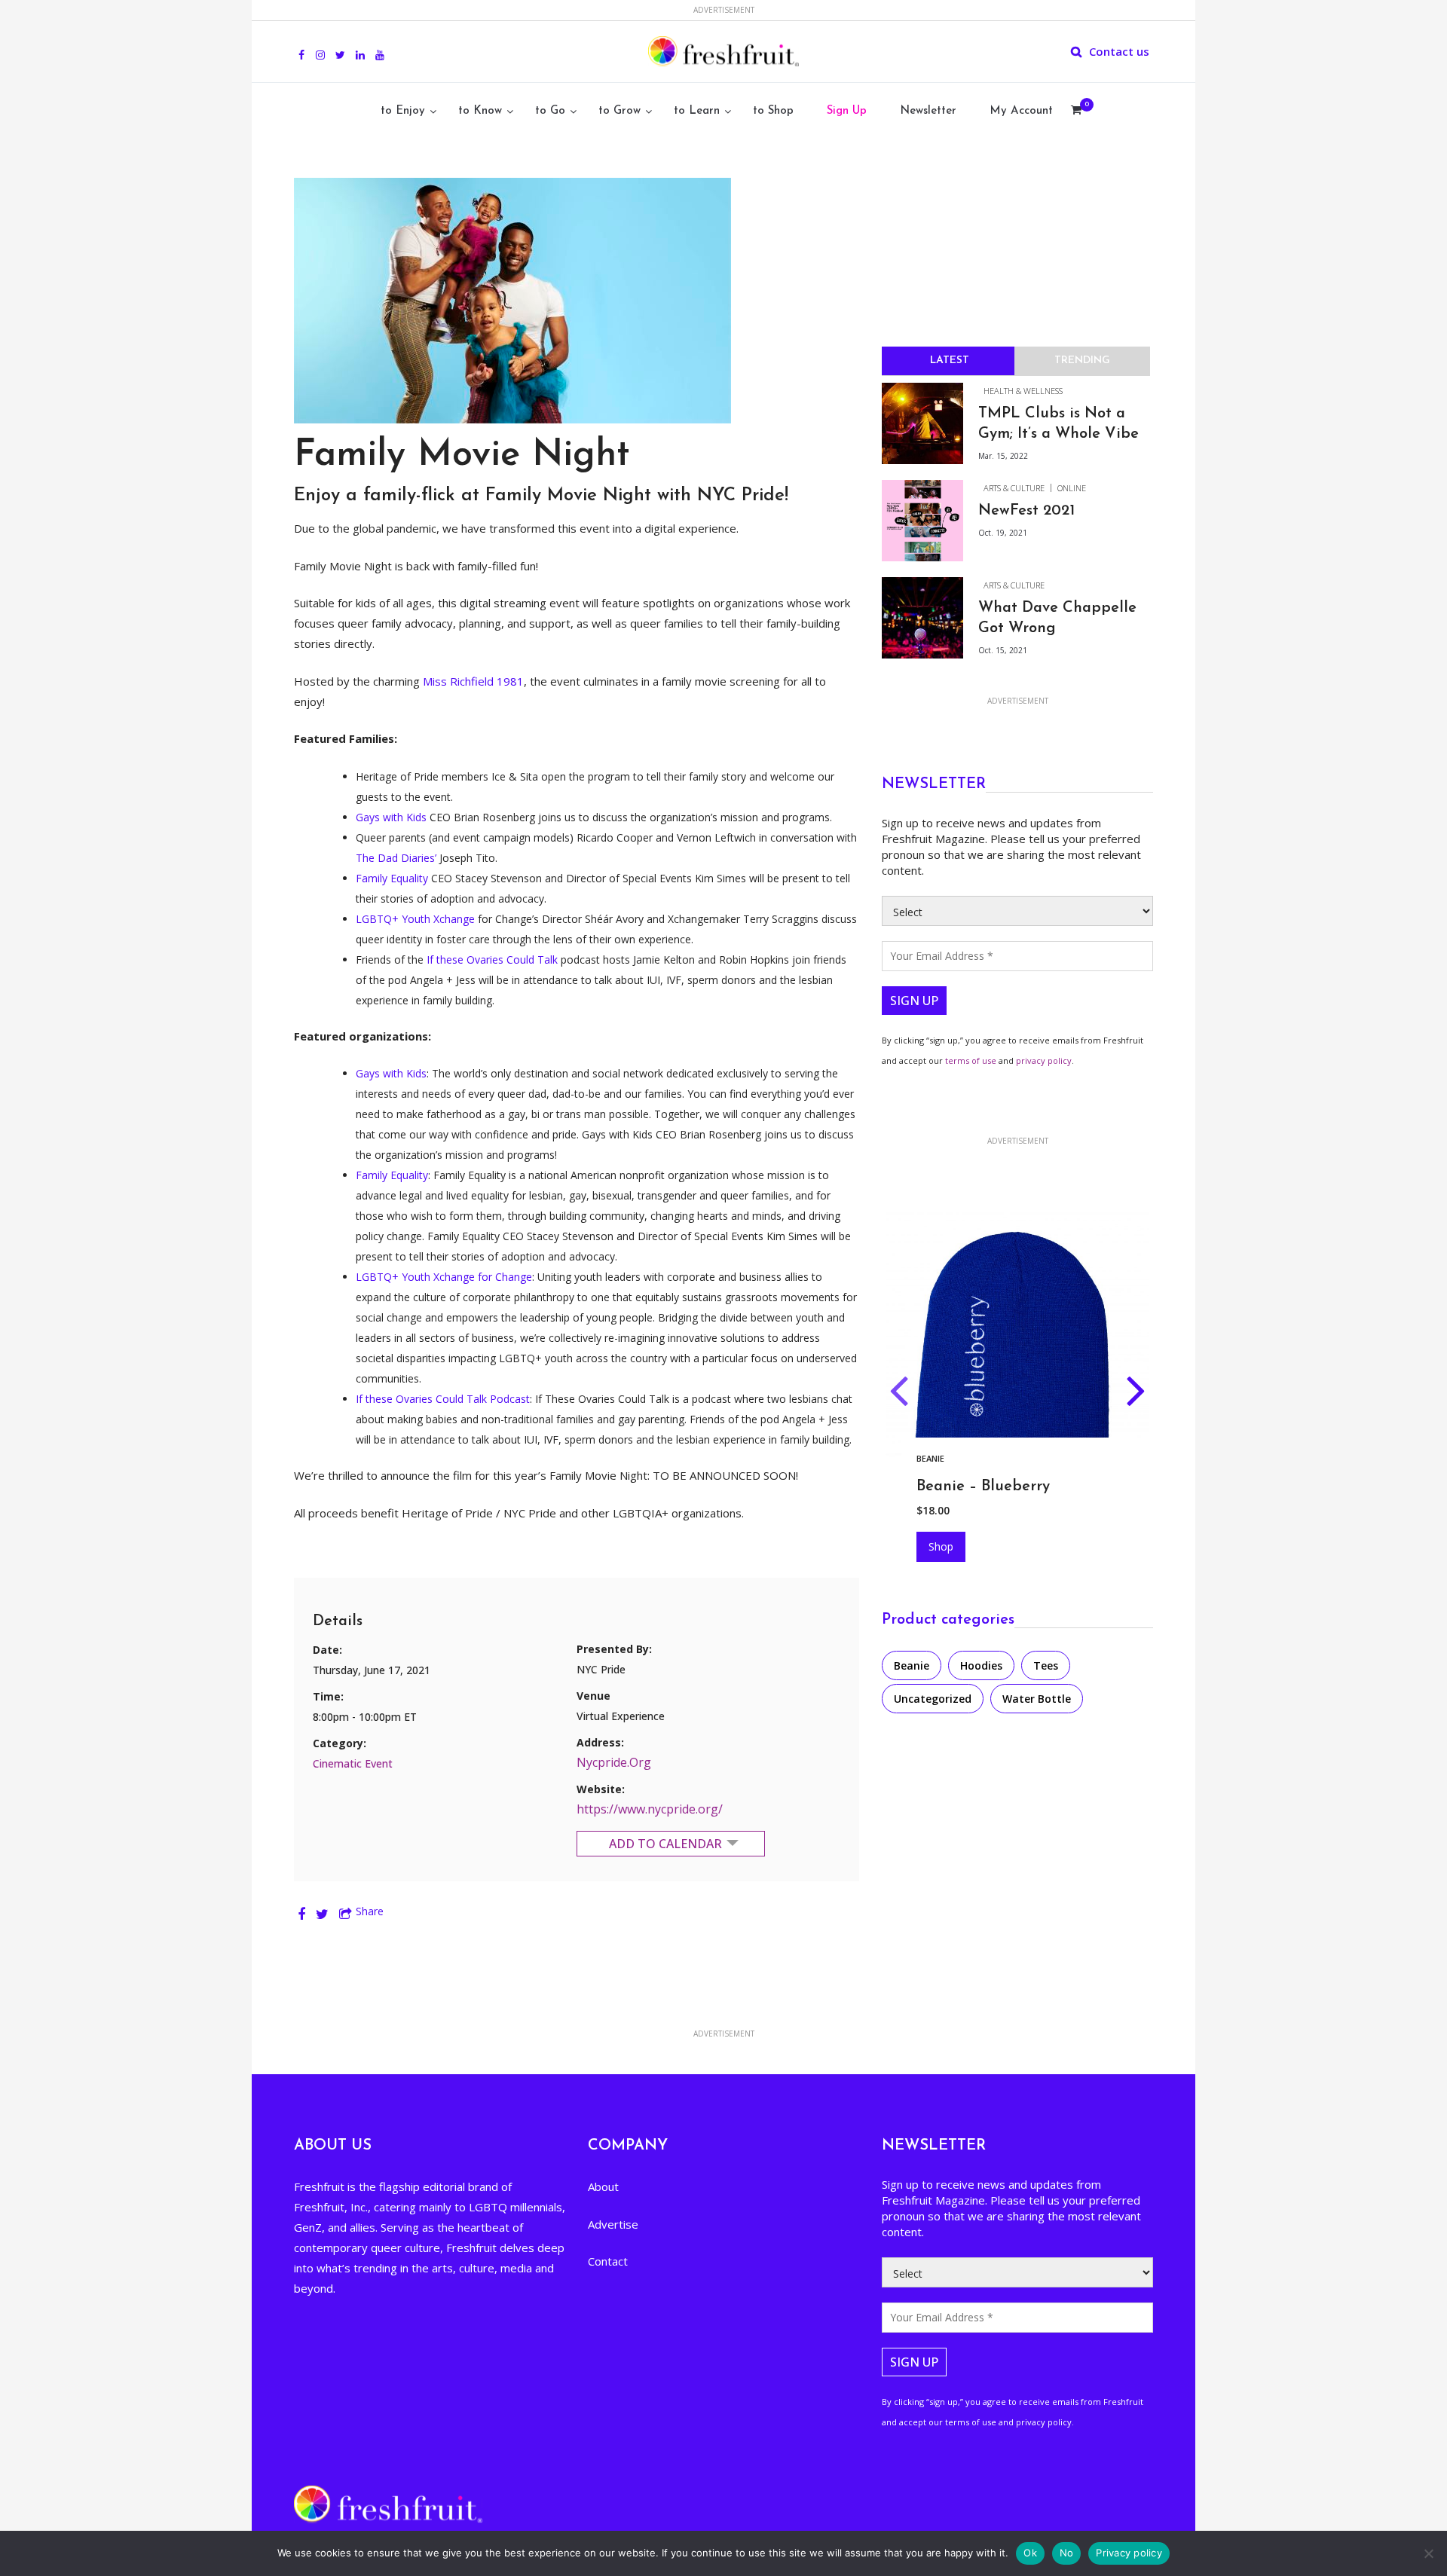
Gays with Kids (391, 817)
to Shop (773, 111)
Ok (1030, 2553)
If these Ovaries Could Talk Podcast (443, 1399)
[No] (1428, 2553)
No (1067, 2553)
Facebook (301, 47)
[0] (1076, 112)
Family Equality (392, 878)
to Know (480, 111)
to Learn (697, 111)
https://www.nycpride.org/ (650, 1809)
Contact (608, 2261)
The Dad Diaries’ (396, 858)
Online (1072, 488)
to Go (550, 111)
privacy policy (1044, 1060)
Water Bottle (1037, 1699)
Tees (1046, 1665)
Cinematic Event (353, 1763)
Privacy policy (1129, 2553)
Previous (899, 1394)
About (603, 2186)
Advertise (613, 2224)
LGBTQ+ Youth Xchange (415, 919)
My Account (1021, 111)
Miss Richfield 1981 (473, 681)
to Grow (619, 111)
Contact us (1119, 51)
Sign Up (847, 111)
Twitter (340, 47)
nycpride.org (614, 1762)
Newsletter (928, 111)
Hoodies (935, 1458)
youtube (380, 47)
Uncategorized (933, 1699)
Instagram (320, 47)
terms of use (971, 1060)
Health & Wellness (1023, 391)
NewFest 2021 (1026, 511)
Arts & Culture (1014, 488)
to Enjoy (403, 111)
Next (1136, 1394)
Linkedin (360, 47)
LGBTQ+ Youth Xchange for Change (444, 1277)
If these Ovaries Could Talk (492, 960)
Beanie (912, 1665)
